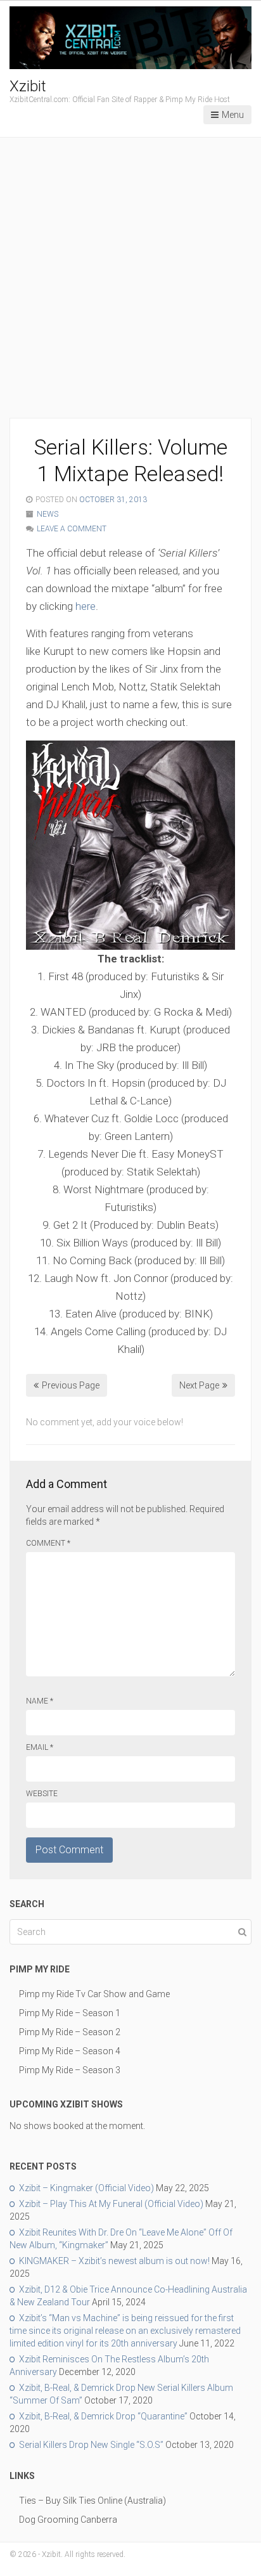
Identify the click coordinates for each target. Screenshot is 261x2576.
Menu (233, 115)
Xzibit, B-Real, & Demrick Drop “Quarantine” (103, 2416)
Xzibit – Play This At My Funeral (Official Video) (111, 2204)
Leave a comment (72, 529)
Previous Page (71, 1385)
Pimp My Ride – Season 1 (70, 2013)
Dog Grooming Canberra (68, 2520)
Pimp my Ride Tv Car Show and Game (94, 1994)
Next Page (199, 1385)
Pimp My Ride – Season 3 (70, 2070)
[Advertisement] (130, 281)
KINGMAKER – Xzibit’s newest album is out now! (114, 2261)
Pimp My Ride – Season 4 (70, 2051)
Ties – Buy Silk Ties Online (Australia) (92, 2501)
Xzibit (28, 86)
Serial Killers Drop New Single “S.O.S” (91, 2445)
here (86, 606)
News (48, 514)
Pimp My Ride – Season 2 (70, 2032)
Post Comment (69, 1850)
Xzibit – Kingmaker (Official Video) (86, 2188)
